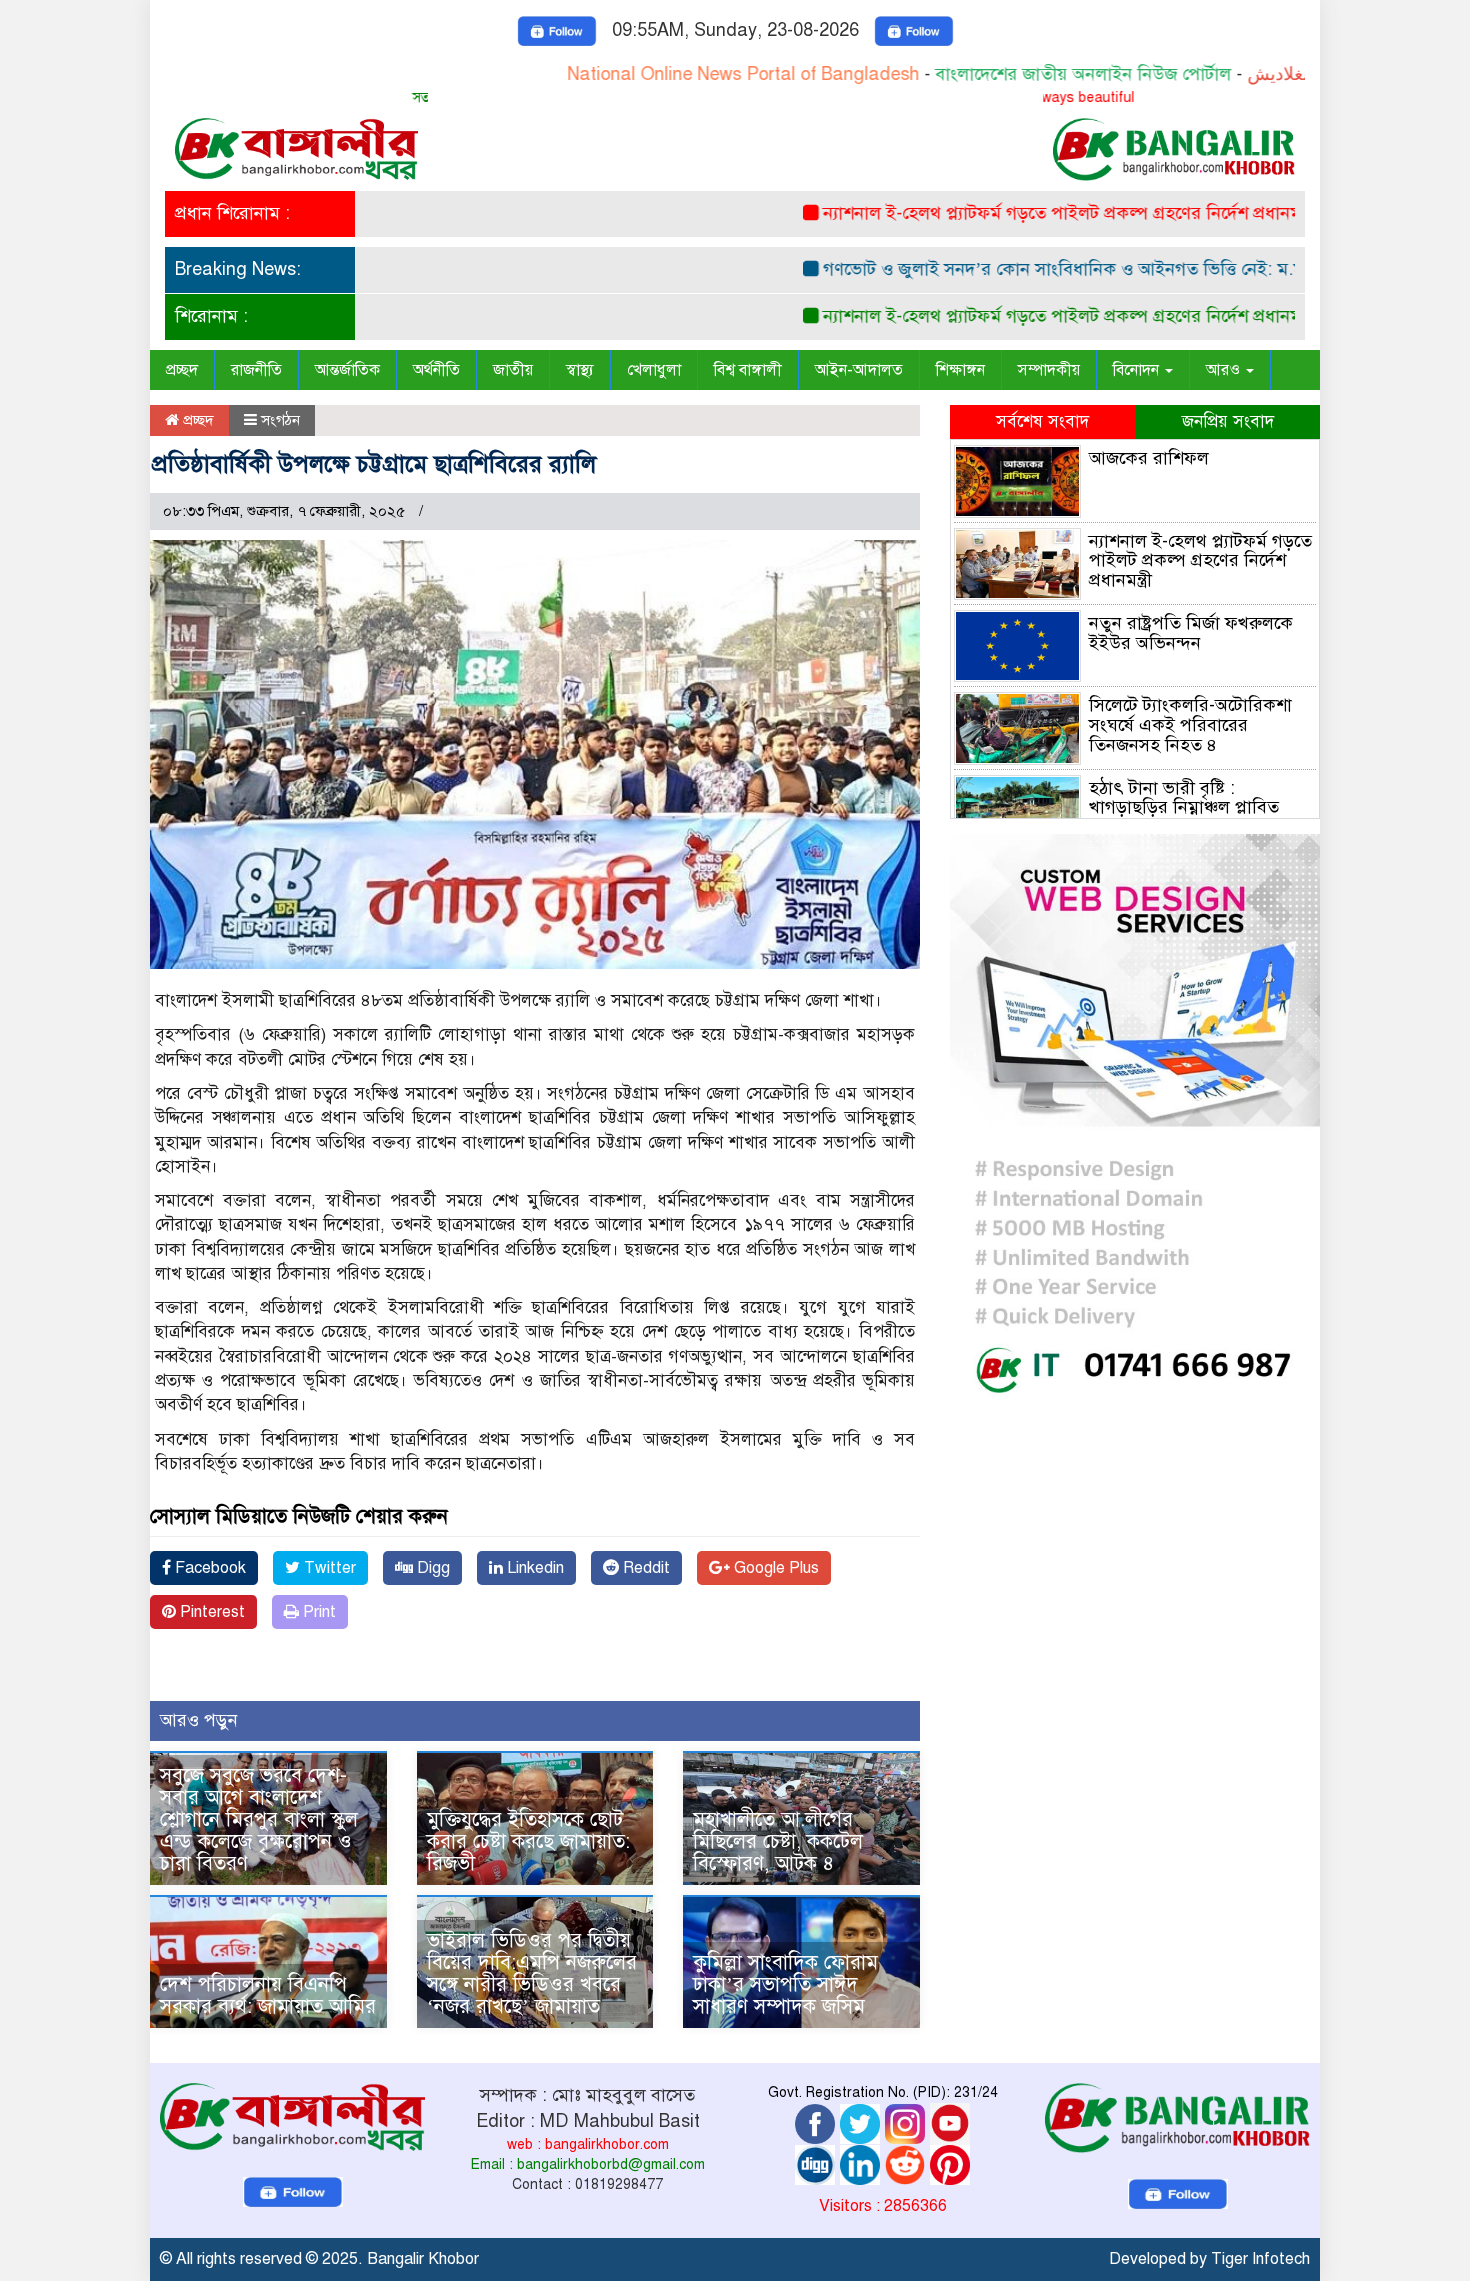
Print (317, 1612)
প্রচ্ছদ (182, 370)
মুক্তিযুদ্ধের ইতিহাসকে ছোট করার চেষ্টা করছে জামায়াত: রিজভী (528, 1841)
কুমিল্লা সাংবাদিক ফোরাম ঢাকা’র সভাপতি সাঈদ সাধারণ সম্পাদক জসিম (785, 1984)
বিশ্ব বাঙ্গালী (748, 370)
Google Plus (774, 1568)
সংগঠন (280, 420)
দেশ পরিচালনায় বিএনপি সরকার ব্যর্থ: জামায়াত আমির (268, 1995)
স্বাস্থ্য (580, 370)
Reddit (644, 1568)
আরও (1225, 370)
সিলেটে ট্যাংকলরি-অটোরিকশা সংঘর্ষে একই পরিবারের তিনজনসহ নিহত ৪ (1190, 725)
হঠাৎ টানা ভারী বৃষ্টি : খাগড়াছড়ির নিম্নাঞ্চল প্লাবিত (1184, 798)
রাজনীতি (256, 370)
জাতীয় (513, 370)
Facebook (208, 1568)
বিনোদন (1138, 370)
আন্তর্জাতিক (347, 370)
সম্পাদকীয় (1049, 370)
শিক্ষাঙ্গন (960, 370)
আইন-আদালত (859, 370)
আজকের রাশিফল (1149, 458)
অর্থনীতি (436, 370)
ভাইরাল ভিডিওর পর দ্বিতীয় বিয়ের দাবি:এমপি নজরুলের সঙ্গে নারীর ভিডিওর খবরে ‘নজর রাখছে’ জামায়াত (532, 1973)
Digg (431, 1568)
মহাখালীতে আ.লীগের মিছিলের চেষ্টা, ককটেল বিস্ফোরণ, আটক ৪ (778, 1841)
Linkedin (533, 1568)
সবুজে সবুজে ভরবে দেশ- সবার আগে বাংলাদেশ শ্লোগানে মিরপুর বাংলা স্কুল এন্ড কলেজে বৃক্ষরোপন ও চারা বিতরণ (259, 1819)
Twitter (328, 1568)
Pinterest (210, 1612)
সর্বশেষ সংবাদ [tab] (1042, 421)
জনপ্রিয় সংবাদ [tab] (1228, 421)
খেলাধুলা (654, 370)
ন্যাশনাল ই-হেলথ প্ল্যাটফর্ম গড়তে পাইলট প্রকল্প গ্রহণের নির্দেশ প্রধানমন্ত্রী (1015, 213)
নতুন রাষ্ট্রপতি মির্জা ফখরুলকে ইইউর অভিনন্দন (1191, 633)
